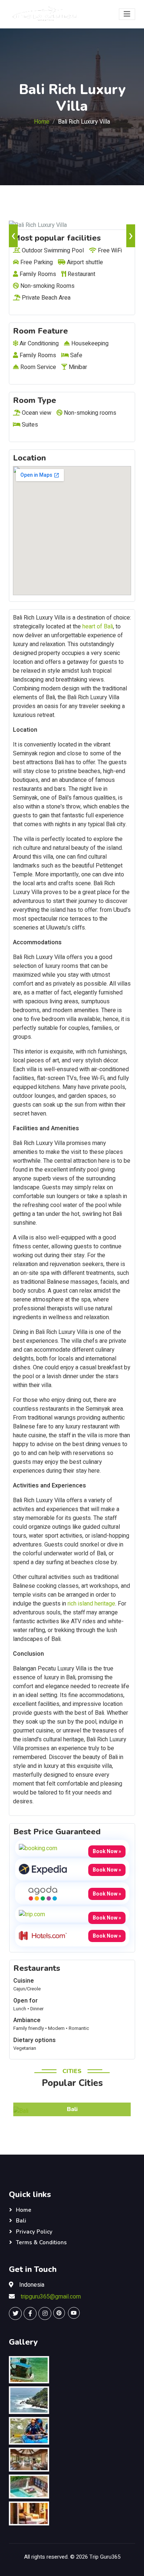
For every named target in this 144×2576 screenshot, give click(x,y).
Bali (21, 2221)
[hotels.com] (43, 1935)
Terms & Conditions (41, 2242)
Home (42, 122)
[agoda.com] (43, 1893)
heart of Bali (97, 627)
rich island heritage (91, 1604)
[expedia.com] (43, 1869)
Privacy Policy (34, 2232)
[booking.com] (38, 1848)
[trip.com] (32, 1914)
